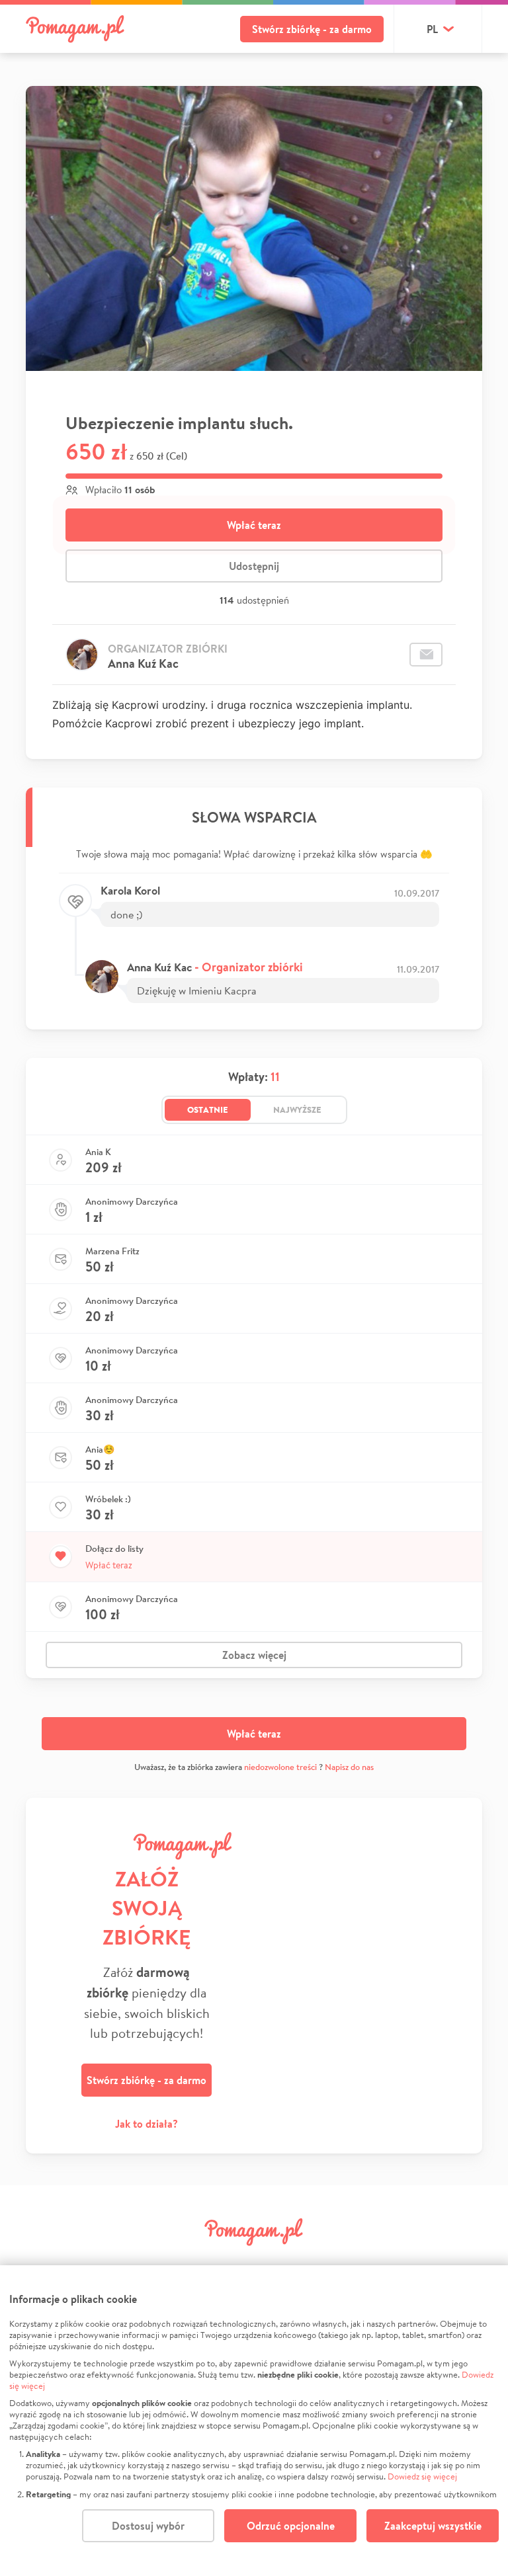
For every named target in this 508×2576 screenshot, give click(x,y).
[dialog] (254, 2421)
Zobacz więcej (254, 1655)
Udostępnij (254, 566)
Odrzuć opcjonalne (291, 2526)
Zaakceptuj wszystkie (433, 2526)
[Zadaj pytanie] (426, 655)
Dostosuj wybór (148, 2526)
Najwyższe (297, 1109)
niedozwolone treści (280, 1767)
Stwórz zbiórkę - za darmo (312, 29)
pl (432, 29)
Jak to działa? (147, 2124)
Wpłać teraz (254, 525)
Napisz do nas (349, 1767)
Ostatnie (208, 1109)
